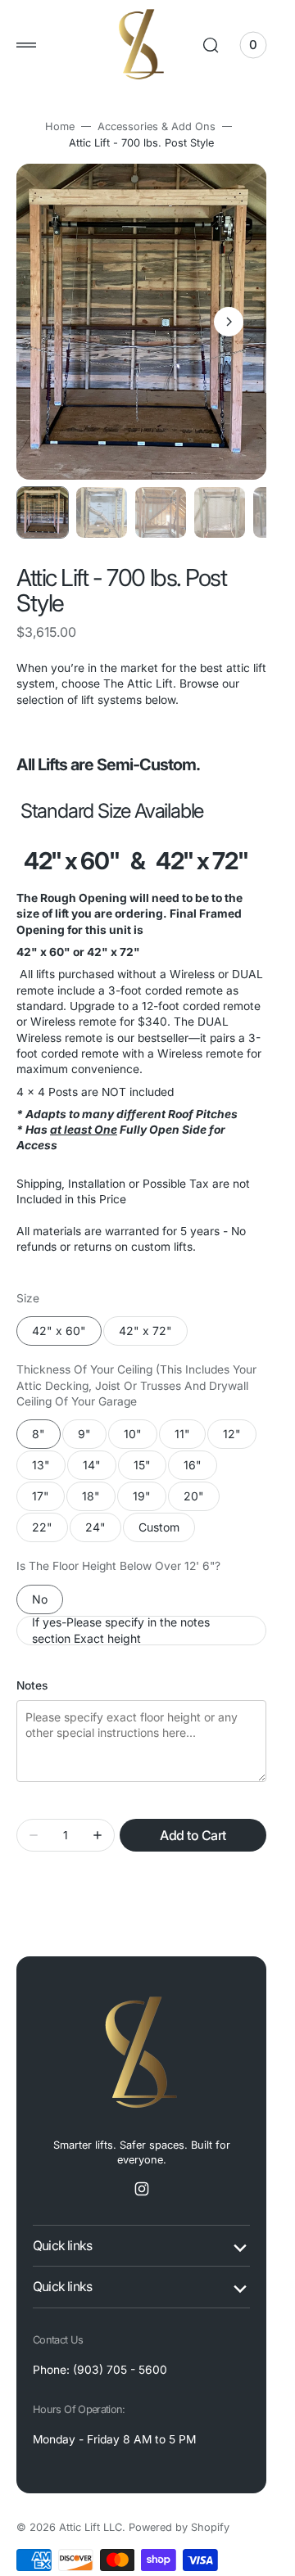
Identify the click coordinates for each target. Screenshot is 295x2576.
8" (46, 1438)
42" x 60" (67, 1335)
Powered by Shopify (179, 2527)
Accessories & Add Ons (157, 126)
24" (103, 1531)
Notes (32, 1685)
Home (60, 126)
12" (240, 1438)
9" (92, 1438)
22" (50, 1531)
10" (141, 1438)
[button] (26, 45)
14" (100, 1469)
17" (48, 1500)
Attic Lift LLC (91, 2527)
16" (200, 1469)
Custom (167, 1531)
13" (49, 1469)
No (48, 1603)
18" (99, 1500)
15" (150, 1469)
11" (190, 1438)
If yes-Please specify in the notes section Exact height (121, 1631)
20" (202, 1500)
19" (150, 1500)
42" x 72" (153, 1335)
